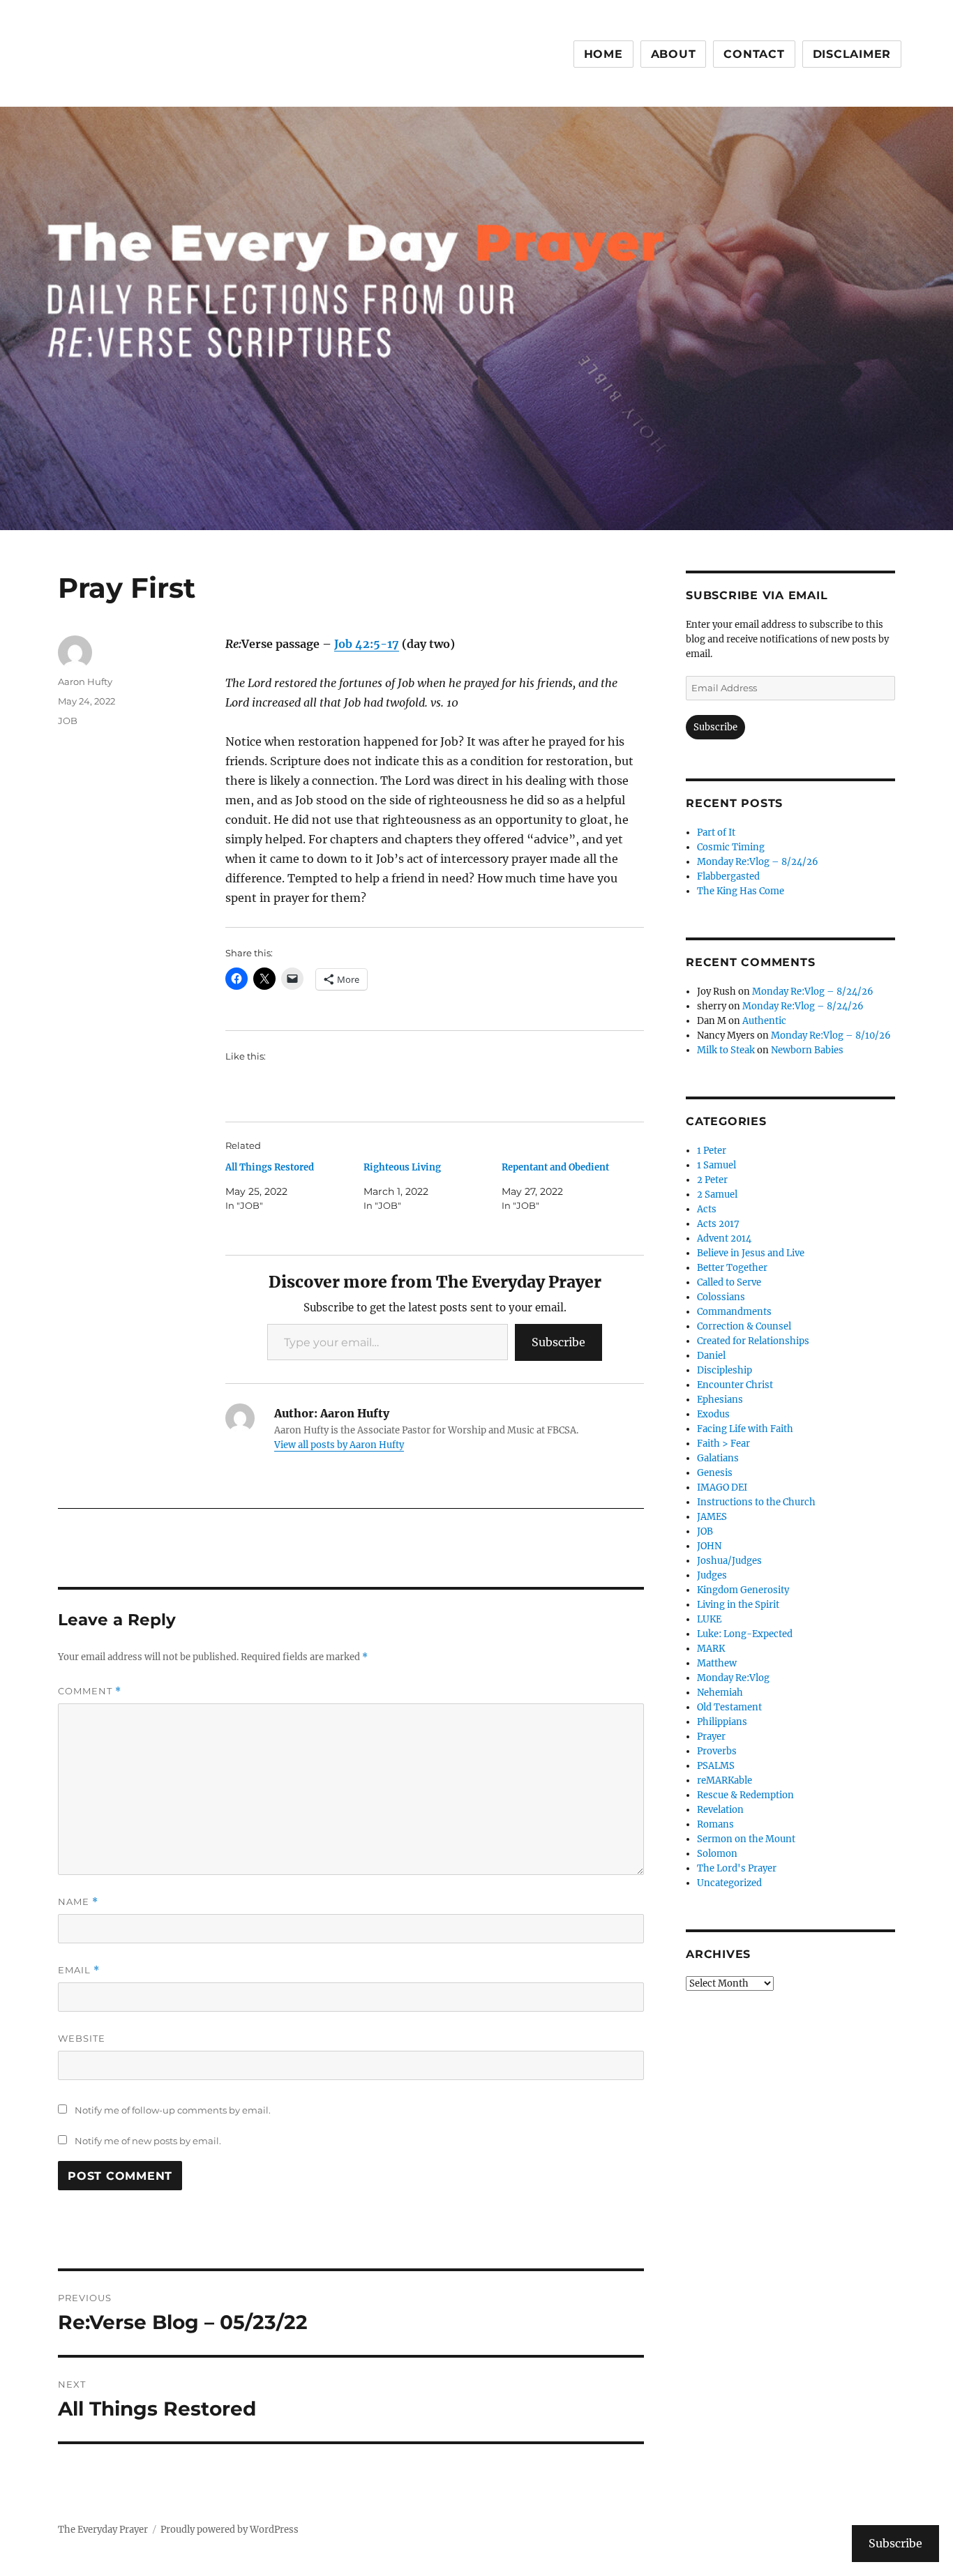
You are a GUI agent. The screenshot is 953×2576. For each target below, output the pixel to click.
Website (82, 2038)
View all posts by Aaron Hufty (339, 1445)
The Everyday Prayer (103, 2530)
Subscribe (558, 1342)
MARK (711, 1649)
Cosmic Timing (731, 847)
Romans (715, 1824)
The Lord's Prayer (737, 1868)
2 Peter (712, 1180)
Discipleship (725, 1370)
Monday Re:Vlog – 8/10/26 (831, 1035)
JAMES (712, 1517)
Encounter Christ (735, 1385)
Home (603, 54)
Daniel (711, 1356)
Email (79, 1970)
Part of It (716, 833)
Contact (754, 54)
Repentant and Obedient (555, 1167)
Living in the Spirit (738, 1605)
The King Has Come (741, 891)
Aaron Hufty (85, 681)
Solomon (717, 1854)
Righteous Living (402, 1167)
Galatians (718, 1458)
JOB (68, 721)
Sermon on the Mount (746, 1839)
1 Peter (712, 1151)
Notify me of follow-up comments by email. (173, 2110)
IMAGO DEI (722, 1487)
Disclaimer (852, 54)
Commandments (734, 1312)
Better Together (732, 1268)
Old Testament (729, 1707)
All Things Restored (270, 1167)
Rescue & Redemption (745, 1795)
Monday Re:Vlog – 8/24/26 (758, 862)
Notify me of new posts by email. (148, 2141)
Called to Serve (729, 1282)
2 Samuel (717, 1195)
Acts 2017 (718, 1224)
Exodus (713, 1414)
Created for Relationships (753, 1341)
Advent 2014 (724, 1238)
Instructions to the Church (756, 1502)
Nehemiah (720, 1693)
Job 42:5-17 (367, 644)
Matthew (717, 1663)
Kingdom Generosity (743, 1590)
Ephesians (720, 1400)
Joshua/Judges (729, 1561)
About (674, 54)
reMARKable (725, 1780)
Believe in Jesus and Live (751, 1253)
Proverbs (717, 1751)
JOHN (709, 1546)
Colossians (721, 1297)
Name (78, 1902)
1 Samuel (716, 1165)
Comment (90, 1691)
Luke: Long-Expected (745, 1634)
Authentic (764, 1021)
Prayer (711, 1737)
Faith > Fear (723, 1444)
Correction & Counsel (744, 1326)
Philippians (722, 1722)
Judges (712, 1575)
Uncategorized (729, 1883)
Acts (707, 1209)
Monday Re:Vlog (733, 1678)
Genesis (715, 1473)
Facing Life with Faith (745, 1429)
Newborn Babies (807, 1050)
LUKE (709, 1619)
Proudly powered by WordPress (230, 2530)
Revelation (720, 1810)
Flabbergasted (728, 876)
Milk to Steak (726, 1050)
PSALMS (716, 1766)
